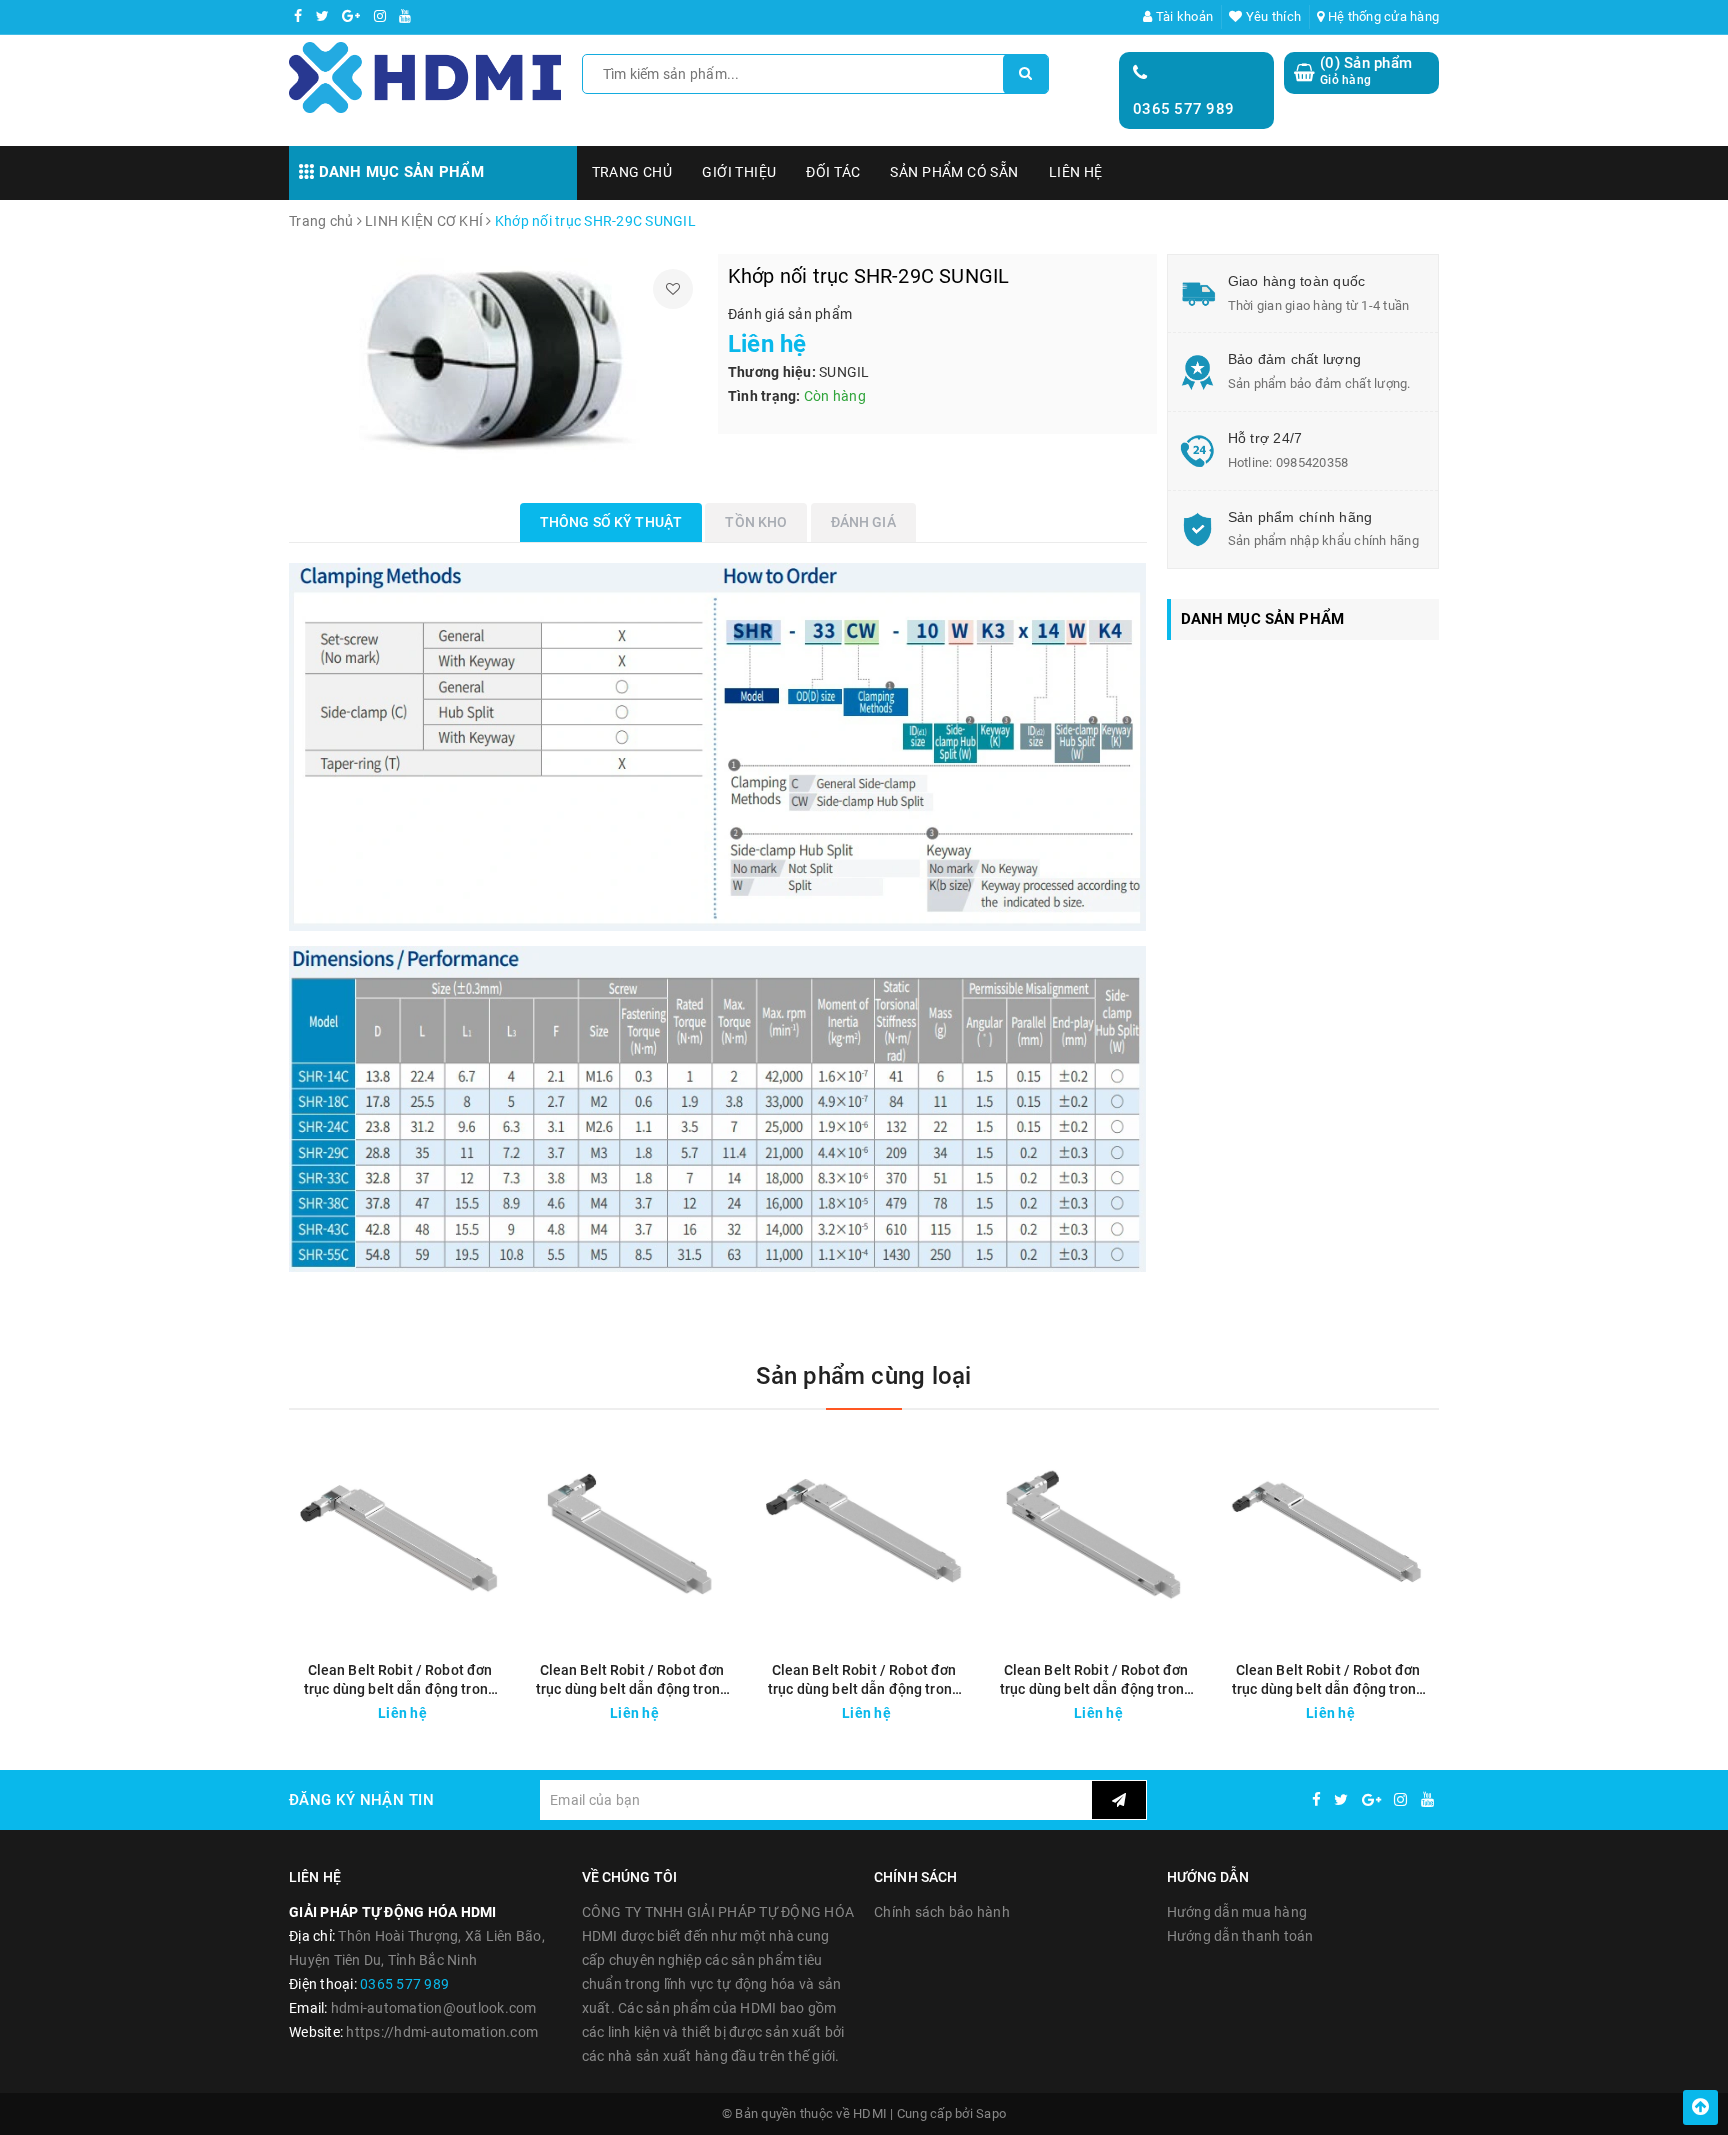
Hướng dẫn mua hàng (1237, 1912)
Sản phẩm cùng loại (863, 1376)
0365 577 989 (1183, 109)
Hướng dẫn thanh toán (1240, 1936)
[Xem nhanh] (497, 1707)
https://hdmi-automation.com (442, 2032)
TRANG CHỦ (632, 172)
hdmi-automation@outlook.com (434, 2008)
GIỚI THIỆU (739, 172)
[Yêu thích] (673, 289)
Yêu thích (1272, 16)
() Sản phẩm (1366, 71)
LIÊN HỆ (1076, 172)
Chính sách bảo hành (942, 1912)
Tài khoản (1183, 16)
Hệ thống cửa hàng (1382, 16)
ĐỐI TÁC (833, 172)
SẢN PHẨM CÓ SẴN (954, 172)
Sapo (991, 2113)
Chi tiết (436, 1708)
